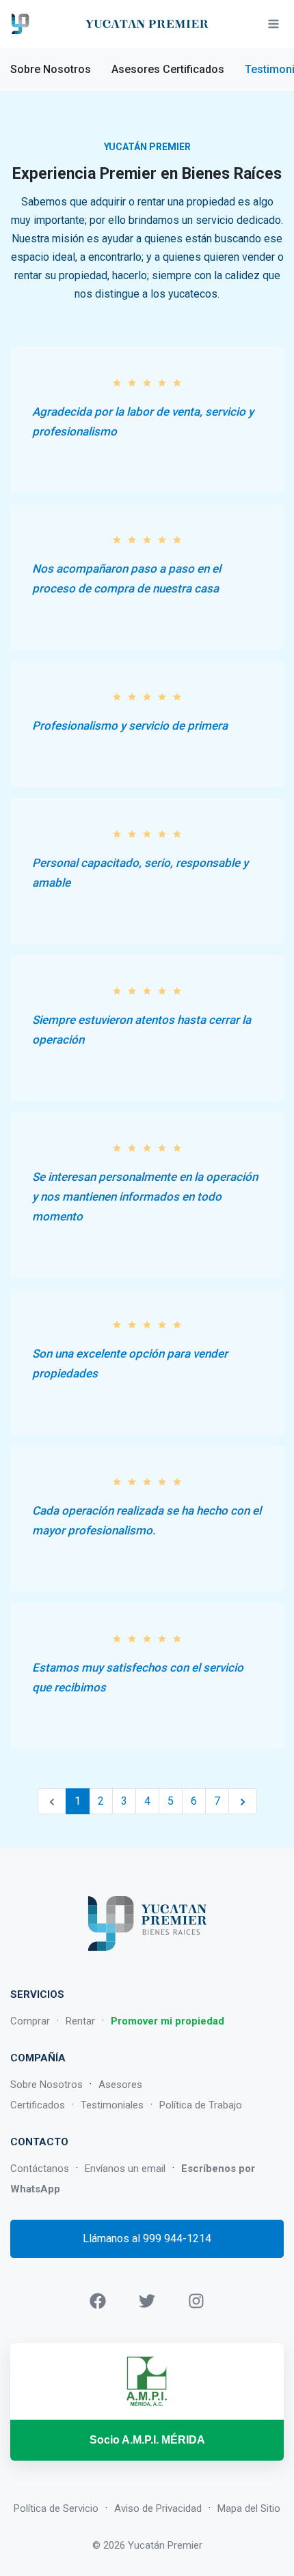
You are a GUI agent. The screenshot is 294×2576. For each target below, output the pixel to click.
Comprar (30, 2021)
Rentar (80, 2021)
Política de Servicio (56, 2508)
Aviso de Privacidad (158, 2508)
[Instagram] (196, 2300)
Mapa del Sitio (249, 2508)
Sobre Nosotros (51, 69)
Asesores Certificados (168, 69)
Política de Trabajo (201, 2105)
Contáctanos (40, 2169)
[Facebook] (98, 2300)
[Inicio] (21, 24)
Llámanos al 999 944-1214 (147, 2238)
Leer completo (33, 465)
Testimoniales (112, 2105)
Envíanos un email (125, 2169)
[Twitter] (147, 2300)
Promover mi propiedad (168, 2021)
